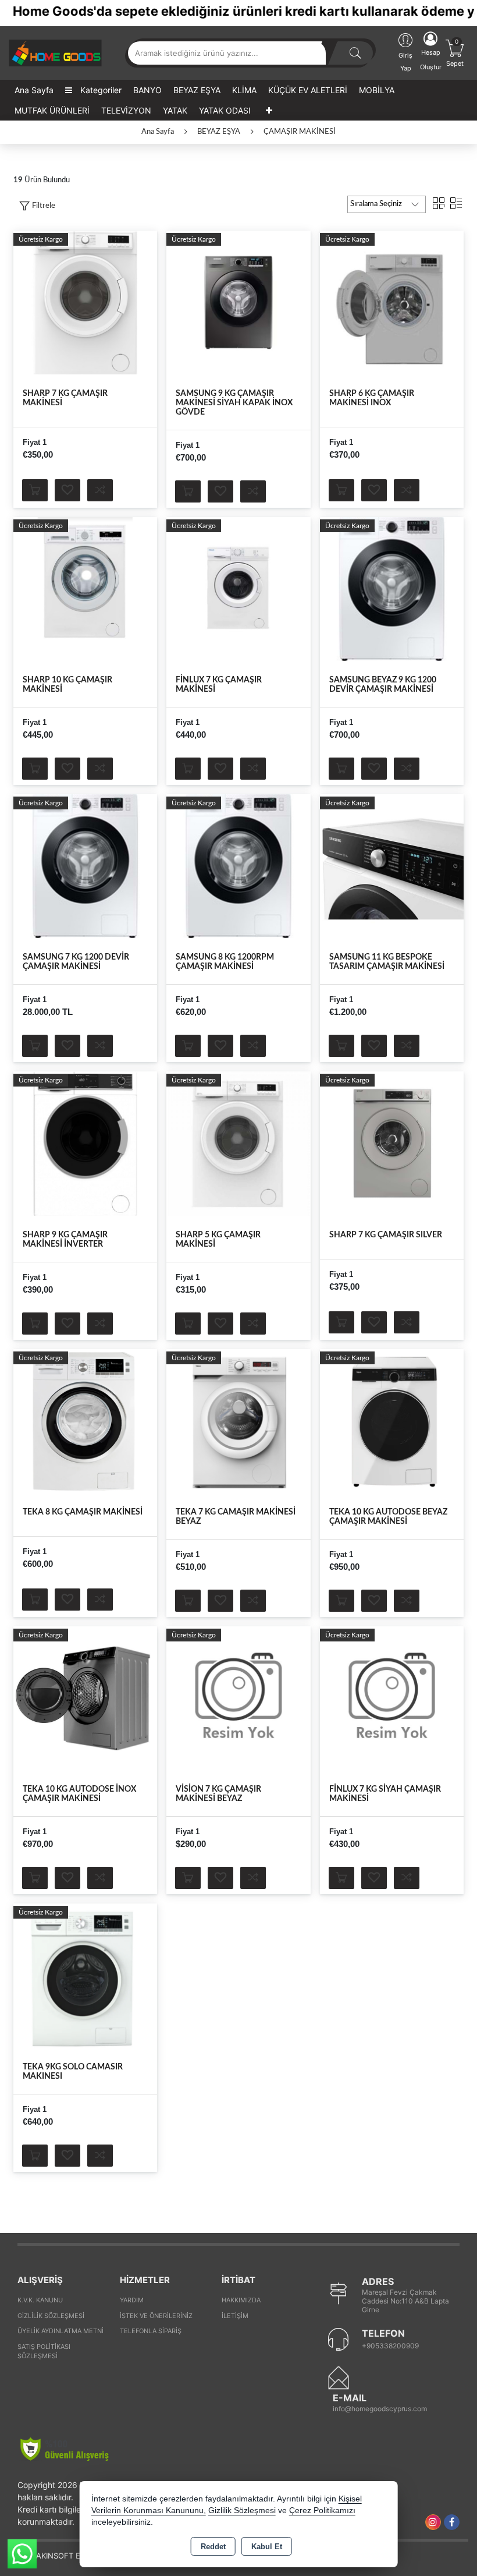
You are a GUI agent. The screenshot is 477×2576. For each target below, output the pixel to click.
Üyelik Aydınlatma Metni (60, 2331)
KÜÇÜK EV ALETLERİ (308, 90)
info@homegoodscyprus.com (380, 2409)
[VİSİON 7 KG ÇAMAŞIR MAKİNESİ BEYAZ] (238, 1698)
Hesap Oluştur (431, 60)
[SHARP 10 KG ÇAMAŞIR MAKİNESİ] (85, 589)
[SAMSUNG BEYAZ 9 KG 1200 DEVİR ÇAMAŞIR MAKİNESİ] (392, 589)
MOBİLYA (377, 90)
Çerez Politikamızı (322, 2510)
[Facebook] (452, 2522)
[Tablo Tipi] (456, 203)
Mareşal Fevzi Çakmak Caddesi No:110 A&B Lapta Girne (405, 2301)
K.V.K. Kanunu (40, 2300)
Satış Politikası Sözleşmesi (44, 2352)
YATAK (175, 110)
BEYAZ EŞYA (197, 90)
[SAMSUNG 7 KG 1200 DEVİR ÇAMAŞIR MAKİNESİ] (85, 866)
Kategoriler (100, 90)
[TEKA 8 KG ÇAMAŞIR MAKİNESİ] (85, 1421)
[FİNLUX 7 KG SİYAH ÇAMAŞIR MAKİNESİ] (392, 1698)
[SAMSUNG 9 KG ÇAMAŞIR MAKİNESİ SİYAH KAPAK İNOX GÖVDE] (238, 302)
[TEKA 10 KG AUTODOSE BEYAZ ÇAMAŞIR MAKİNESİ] (392, 1421)
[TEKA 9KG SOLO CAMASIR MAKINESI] (85, 1975)
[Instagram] (433, 2522)
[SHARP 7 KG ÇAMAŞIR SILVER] (392, 1143)
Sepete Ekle (35, 490)
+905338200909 (390, 2346)
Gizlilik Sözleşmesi (51, 2316)
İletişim (235, 2316)
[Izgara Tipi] (439, 203)
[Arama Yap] (355, 53)
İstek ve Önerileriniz (156, 2316)
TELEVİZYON (126, 110)
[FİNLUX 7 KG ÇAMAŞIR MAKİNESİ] (238, 589)
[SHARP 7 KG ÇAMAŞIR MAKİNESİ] (85, 302)
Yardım (132, 2300)
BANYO (147, 90)
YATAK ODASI (225, 110)
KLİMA (244, 90)
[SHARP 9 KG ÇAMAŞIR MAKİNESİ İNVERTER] (85, 1143)
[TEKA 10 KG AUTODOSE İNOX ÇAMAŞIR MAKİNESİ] (85, 1698)
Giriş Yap (405, 62)
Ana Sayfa (34, 90)
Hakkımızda (241, 2300)
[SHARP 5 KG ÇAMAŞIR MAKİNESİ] (238, 1143)
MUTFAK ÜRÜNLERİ (52, 110)
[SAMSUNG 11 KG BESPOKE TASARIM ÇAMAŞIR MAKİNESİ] (392, 866)
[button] (37, 206)
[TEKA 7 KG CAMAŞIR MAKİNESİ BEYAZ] (238, 1421)
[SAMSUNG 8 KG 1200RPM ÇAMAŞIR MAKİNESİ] (238, 866)
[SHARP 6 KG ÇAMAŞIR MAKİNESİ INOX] (392, 302)
